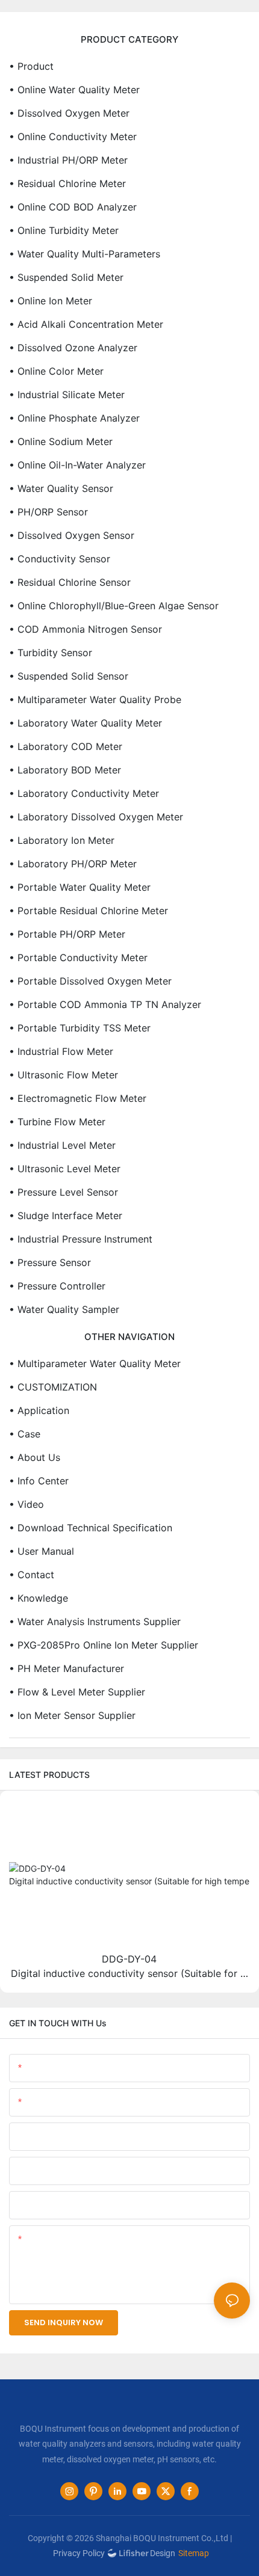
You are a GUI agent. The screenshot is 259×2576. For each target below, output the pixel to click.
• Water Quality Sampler (64, 1309)
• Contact (32, 1575)
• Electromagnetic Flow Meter (78, 1098)
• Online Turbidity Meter (64, 230)
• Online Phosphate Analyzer (74, 418)
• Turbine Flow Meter (57, 1122)
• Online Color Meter (56, 371)
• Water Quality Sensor (61, 488)
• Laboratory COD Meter (66, 746)
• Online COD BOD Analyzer (73, 207)
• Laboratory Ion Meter (62, 840)
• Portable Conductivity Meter (78, 958)
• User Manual (42, 1551)
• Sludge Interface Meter (66, 1216)
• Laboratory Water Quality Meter (86, 723)
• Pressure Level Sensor (64, 1192)
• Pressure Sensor (50, 1262)
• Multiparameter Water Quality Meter (95, 1363)
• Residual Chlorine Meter (67, 183)
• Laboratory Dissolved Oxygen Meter (96, 817)
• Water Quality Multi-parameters (85, 254)
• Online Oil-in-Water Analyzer (77, 465)
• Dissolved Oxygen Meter (69, 113)
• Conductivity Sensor (60, 559)
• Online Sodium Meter (61, 441)
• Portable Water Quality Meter (80, 887)
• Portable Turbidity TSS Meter (80, 1028)
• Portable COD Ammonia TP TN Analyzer (105, 1004)
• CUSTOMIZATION (53, 1387)
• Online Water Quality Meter (74, 90)
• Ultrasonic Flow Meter (64, 1075)
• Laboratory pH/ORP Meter (73, 864)
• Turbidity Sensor (51, 653)
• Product (31, 66)
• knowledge (39, 1598)
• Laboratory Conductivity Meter (84, 793)
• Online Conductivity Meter (73, 137)
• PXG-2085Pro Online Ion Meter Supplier (104, 1645)
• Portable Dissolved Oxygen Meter (90, 981)
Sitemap (194, 2553)
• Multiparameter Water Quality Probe (95, 699)
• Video (27, 1504)
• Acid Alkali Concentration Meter (86, 324)
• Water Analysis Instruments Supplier (95, 1622)
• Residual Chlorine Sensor (70, 582)
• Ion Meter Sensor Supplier (72, 1715)
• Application (39, 1410)
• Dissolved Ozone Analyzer (73, 348)
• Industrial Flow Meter (61, 1051)
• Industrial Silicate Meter (67, 395)
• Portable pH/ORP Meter (67, 934)
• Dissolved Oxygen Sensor (72, 535)
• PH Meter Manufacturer (67, 1668)
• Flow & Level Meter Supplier (77, 1692)
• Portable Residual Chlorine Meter (89, 911)
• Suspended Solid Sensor (69, 676)
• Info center (39, 1481)
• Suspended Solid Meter (66, 277)
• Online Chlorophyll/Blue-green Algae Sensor (114, 606)
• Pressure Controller (57, 1286)
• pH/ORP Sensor (48, 512)
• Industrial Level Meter (62, 1145)
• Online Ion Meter (51, 301)
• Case (25, 1434)
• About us (35, 1457)
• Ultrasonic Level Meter (65, 1169)
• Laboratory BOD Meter (65, 770)
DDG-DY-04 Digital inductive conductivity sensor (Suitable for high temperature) (129, 1967)
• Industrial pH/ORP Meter (68, 160)
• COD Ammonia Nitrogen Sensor (86, 629)
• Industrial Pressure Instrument (81, 1239)
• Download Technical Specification (91, 1528)
